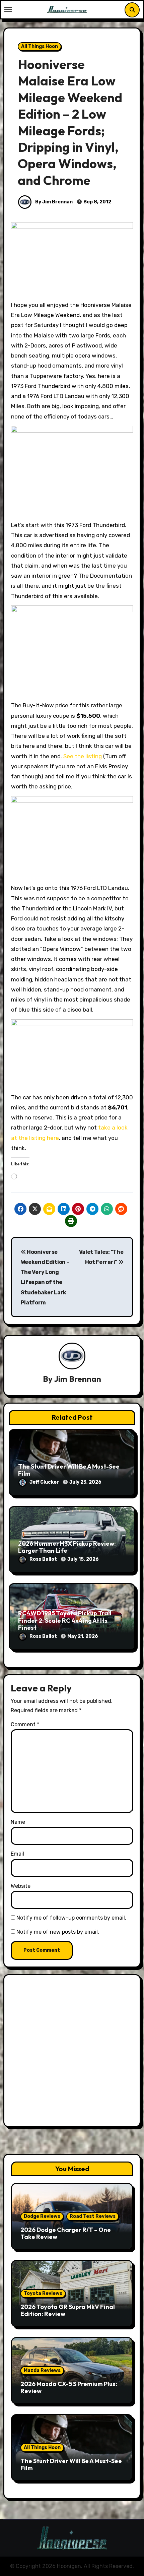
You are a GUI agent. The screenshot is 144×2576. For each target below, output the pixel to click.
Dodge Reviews (42, 2216)
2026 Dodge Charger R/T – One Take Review (66, 2233)
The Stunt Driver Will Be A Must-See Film (69, 1470)
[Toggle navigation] (8, 10)
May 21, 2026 (83, 1636)
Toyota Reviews (43, 2293)
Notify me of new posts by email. (58, 1932)
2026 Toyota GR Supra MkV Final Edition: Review (68, 2310)
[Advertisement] (72, 2052)
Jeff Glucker (45, 1482)
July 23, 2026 (85, 1482)
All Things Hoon (40, 46)
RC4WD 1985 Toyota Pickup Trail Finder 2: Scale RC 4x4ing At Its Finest (65, 1620)
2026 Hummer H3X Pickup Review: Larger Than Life (67, 1547)
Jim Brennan (78, 1379)
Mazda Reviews (42, 2370)
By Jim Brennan (53, 202)
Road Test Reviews (93, 2216)
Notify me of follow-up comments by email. (71, 1918)
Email (17, 1854)
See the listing (83, 756)
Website (21, 1886)
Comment (25, 1724)
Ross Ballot (44, 1559)
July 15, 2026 (83, 1559)
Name (18, 1822)
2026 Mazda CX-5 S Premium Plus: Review (69, 2388)
